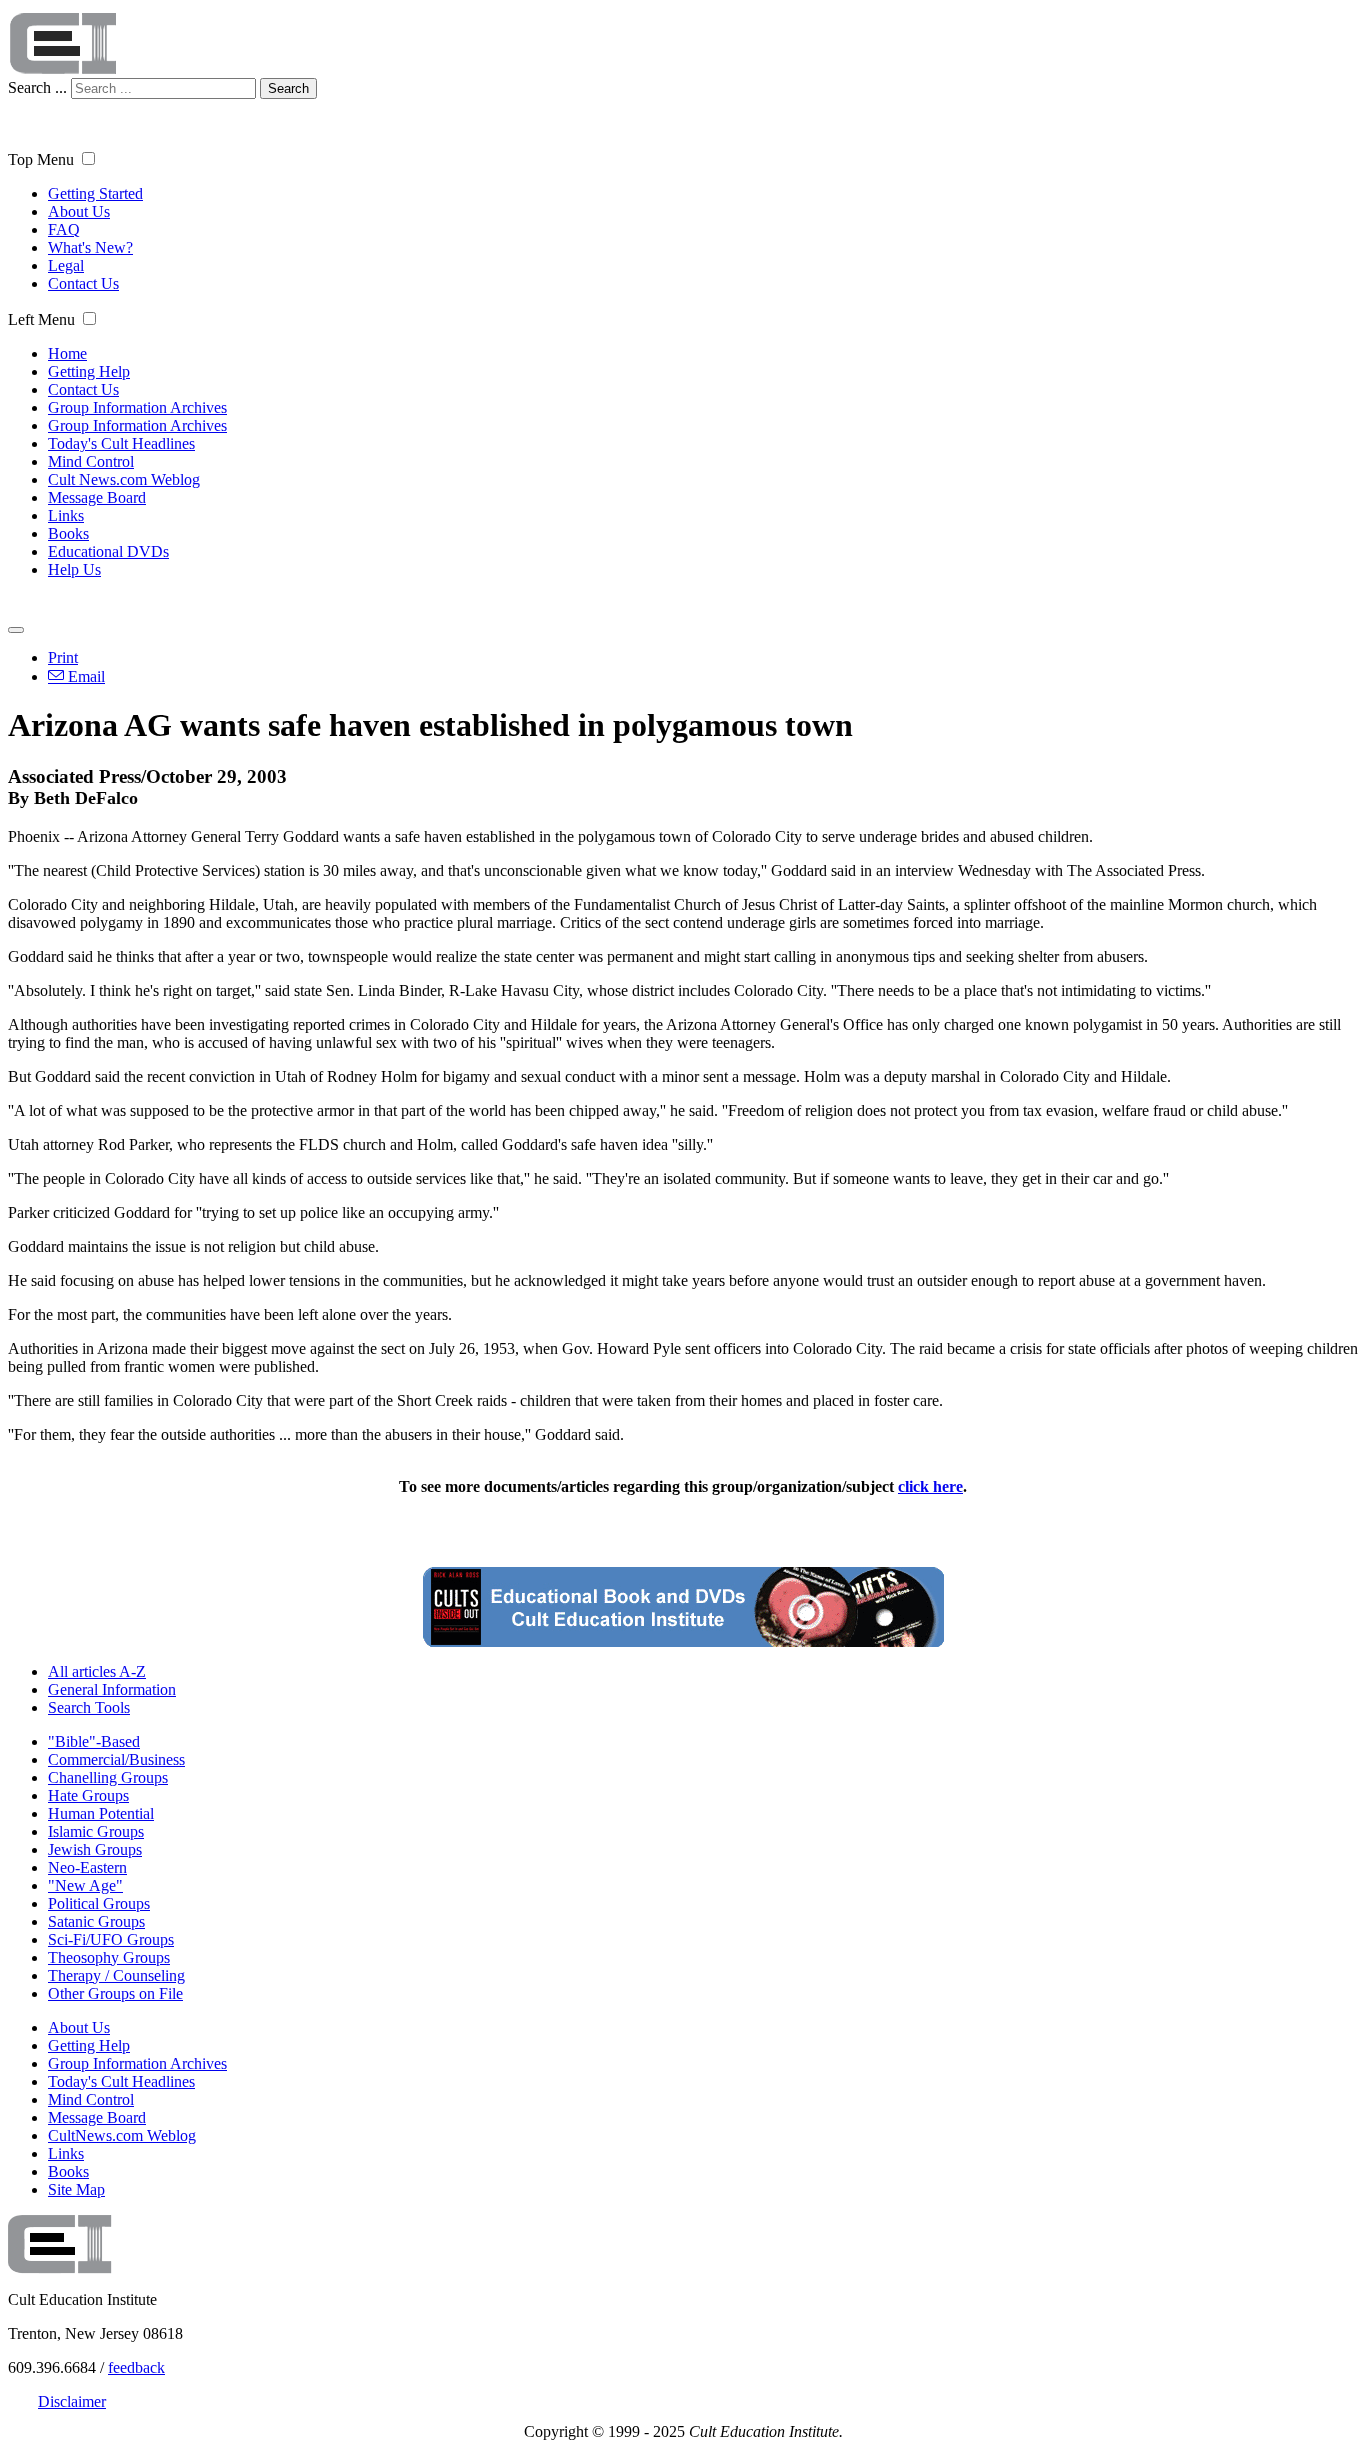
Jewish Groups (95, 1849)
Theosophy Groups (109, 1957)
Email (84, 676)
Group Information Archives (137, 407)
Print (63, 657)
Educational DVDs (108, 551)
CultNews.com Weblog (122, 2135)
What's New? (90, 247)
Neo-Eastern (87, 1867)
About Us (79, 211)
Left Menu (41, 319)
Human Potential (101, 1813)
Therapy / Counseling (116, 1975)
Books (68, 533)
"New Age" (85, 1885)
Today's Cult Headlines (121, 443)
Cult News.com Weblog (124, 479)
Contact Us (83, 283)
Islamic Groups (96, 1831)
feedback (136, 2367)
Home (67, 353)
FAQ (64, 229)
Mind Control (91, 461)
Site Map (76, 2189)
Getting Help (89, 371)
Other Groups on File (115, 1993)
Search (288, 88)
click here (930, 1486)
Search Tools (89, 1707)
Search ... (37, 87)
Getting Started (95, 193)
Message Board (97, 497)
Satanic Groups (96, 1921)
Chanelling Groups (108, 1777)
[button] (88, 158)
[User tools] (16, 630)
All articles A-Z (97, 1671)
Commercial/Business (116, 1759)
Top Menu (41, 159)
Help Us (74, 569)
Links (66, 515)
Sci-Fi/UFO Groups (111, 1939)
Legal (66, 265)
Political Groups (99, 1903)
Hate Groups (88, 1795)
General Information (112, 1689)
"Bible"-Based (94, 1741)
